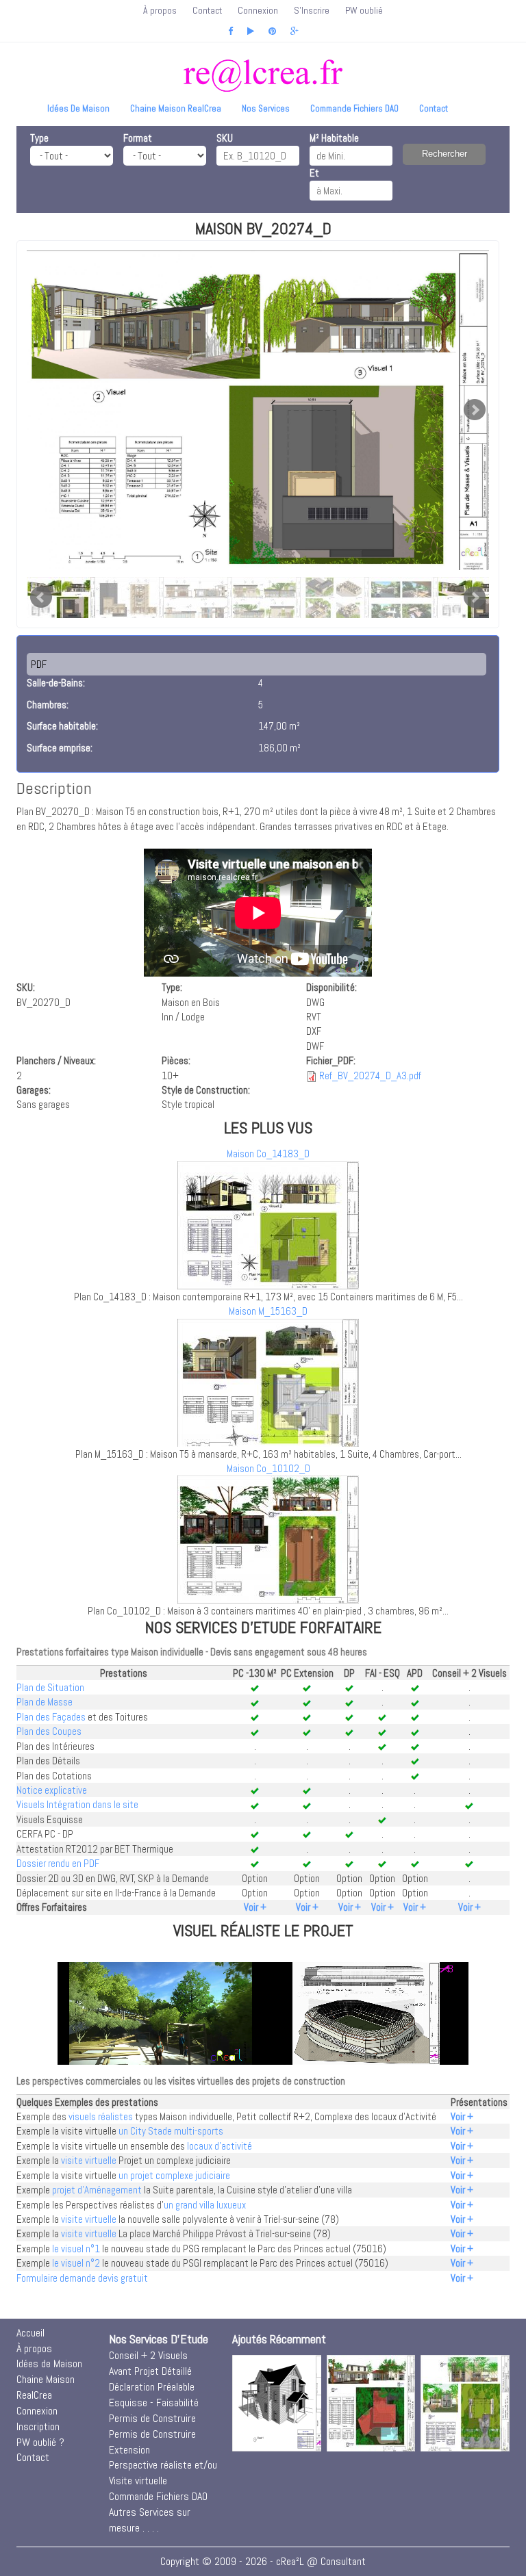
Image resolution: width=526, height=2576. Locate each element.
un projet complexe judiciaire (174, 2175)
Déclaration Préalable (152, 2387)
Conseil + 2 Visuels (148, 2355)
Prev (41, 597)
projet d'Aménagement (97, 2190)
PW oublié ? (40, 2442)
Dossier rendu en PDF (58, 1863)
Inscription (38, 2426)
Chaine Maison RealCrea (176, 108)
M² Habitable (334, 138)
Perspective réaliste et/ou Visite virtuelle (163, 2473)
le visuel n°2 (76, 2263)
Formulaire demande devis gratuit (82, 2278)
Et (314, 173)
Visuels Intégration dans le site (77, 1804)
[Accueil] (263, 76)
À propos (160, 10)
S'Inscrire (312, 10)
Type (39, 138)
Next (475, 410)
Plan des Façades (51, 1717)
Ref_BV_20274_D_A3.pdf (370, 1076)
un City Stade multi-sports (171, 2131)
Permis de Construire (152, 2418)
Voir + (255, 1907)
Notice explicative (52, 1790)
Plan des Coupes (49, 1731)
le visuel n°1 (76, 2249)
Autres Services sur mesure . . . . (150, 2520)
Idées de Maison (78, 108)
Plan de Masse (45, 1702)
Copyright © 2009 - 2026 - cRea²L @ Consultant (263, 2561)
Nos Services (266, 108)
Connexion (258, 10)
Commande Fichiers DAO (354, 108)
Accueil (30, 2333)
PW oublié (364, 10)
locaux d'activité (220, 2146)
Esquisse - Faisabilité (154, 2403)
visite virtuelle (89, 2160)
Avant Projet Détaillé (150, 2371)
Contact (207, 10)
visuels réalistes (101, 2116)
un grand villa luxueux (205, 2205)
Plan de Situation (50, 1687)
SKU (225, 138)
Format (138, 138)
